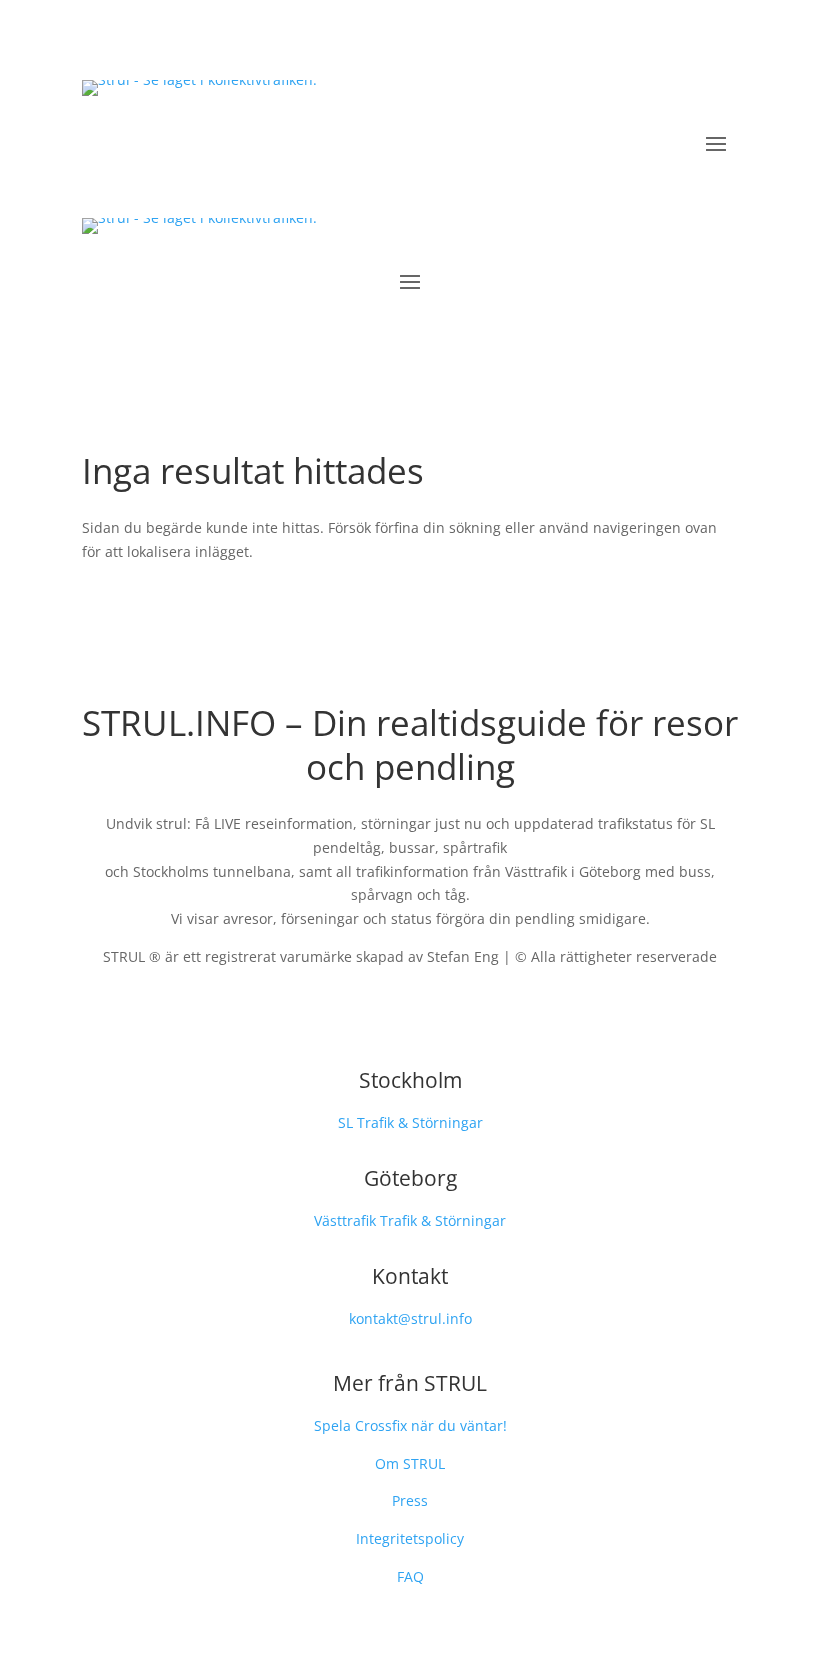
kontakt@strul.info (410, 1318)
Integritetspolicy (410, 1538)
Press (410, 1500)
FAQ (410, 1576)
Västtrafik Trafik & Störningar (410, 1220)
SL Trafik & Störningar (410, 1122)
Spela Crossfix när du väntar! (410, 1425)
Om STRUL (410, 1463)
